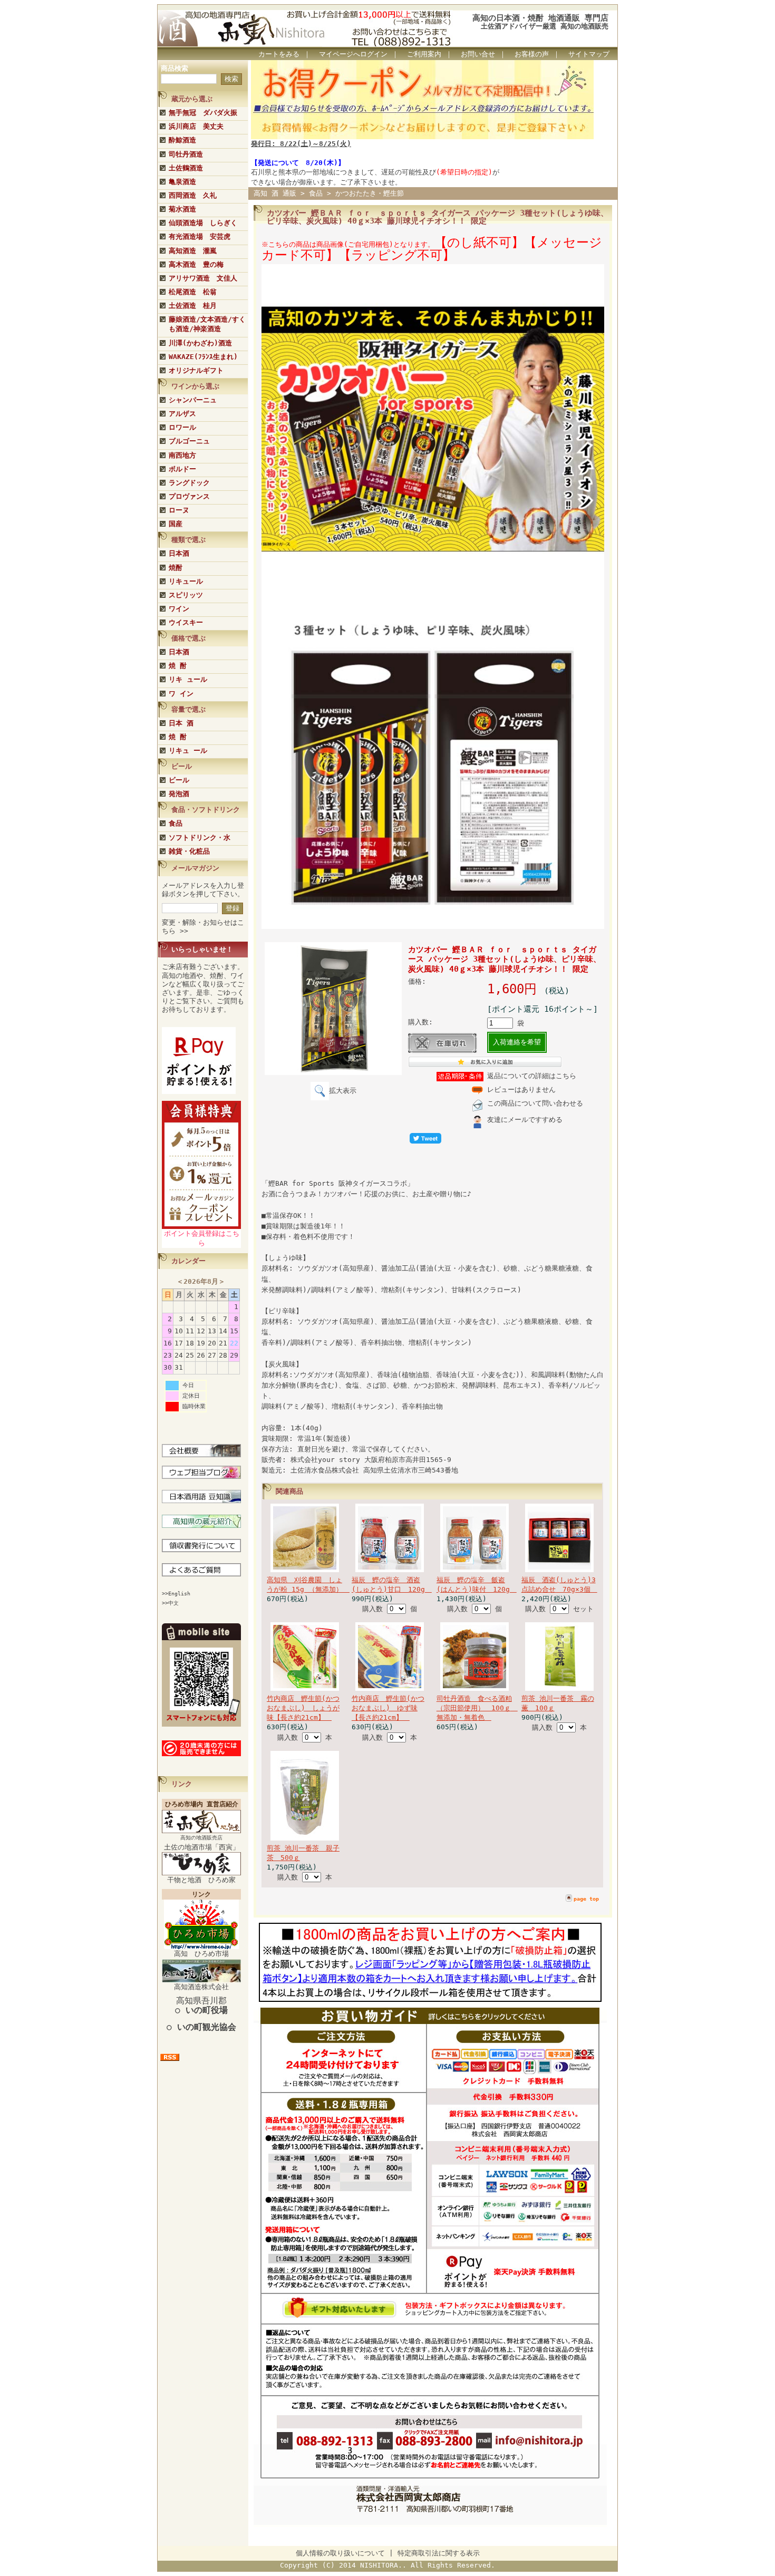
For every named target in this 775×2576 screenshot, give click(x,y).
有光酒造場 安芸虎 (200, 236)
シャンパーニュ (193, 400)
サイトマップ (589, 54)
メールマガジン (195, 868)
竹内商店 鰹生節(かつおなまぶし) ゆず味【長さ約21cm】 (388, 1708)
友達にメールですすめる (525, 1120)
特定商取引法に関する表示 (439, 2553)
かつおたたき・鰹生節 (370, 193)
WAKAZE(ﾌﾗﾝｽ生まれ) (203, 357)
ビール (179, 780)
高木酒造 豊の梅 (196, 264)
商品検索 (175, 68)
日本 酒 (181, 723)
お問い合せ (478, 54)
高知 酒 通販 (275, 193)
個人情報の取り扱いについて (340, 2553)
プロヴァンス (189, 496)
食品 (176, 823)
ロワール (182, 427)
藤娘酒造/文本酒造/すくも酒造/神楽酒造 (207, 324)
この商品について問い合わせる (535, 1103)
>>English (176, 1594)
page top (586, 1899)
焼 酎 (178, 666)
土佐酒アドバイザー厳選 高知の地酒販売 (545, 26)
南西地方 (182, 455)
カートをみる (279, 54)
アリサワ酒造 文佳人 (203, 278)
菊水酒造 (182, 209)
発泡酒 (179, 794)
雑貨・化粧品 (189, 851)
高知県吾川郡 (201, 2005)
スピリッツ (186, 595)
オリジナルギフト (196, 370)
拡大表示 (343, 1091)
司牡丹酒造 (186, 154)
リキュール (186, 581)
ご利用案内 (424, 54)
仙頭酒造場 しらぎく (203, 223)
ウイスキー (186, 622)
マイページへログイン (353, 54)
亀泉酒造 (182, 182)
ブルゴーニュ (189, 441)
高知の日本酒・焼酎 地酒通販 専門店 (540, 18)
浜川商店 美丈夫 (196, 126)
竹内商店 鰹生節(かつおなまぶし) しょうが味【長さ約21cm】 (303, 1708)
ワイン (179, 609)
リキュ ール (188, 750)
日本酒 (179, 553)
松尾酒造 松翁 (193, 292)
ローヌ (179, 510)
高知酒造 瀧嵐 (193, 251)
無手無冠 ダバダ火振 (203, 113)
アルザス (182, 414)
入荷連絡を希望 (517, 1042)
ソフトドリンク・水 (200, 837)
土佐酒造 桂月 (193, 306)
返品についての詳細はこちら (532, 1076)
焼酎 (176, 568)
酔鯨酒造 (182, 140)
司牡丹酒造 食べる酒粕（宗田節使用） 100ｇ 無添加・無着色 (477, 1708)
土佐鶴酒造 (186, 168)
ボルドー (182, 469)
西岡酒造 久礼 (193, 195)
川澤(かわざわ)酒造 (200, 343)
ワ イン (181, 694)
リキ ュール (188, 679)
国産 (176, 524)
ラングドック (189, 483)
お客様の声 (532, 54)
